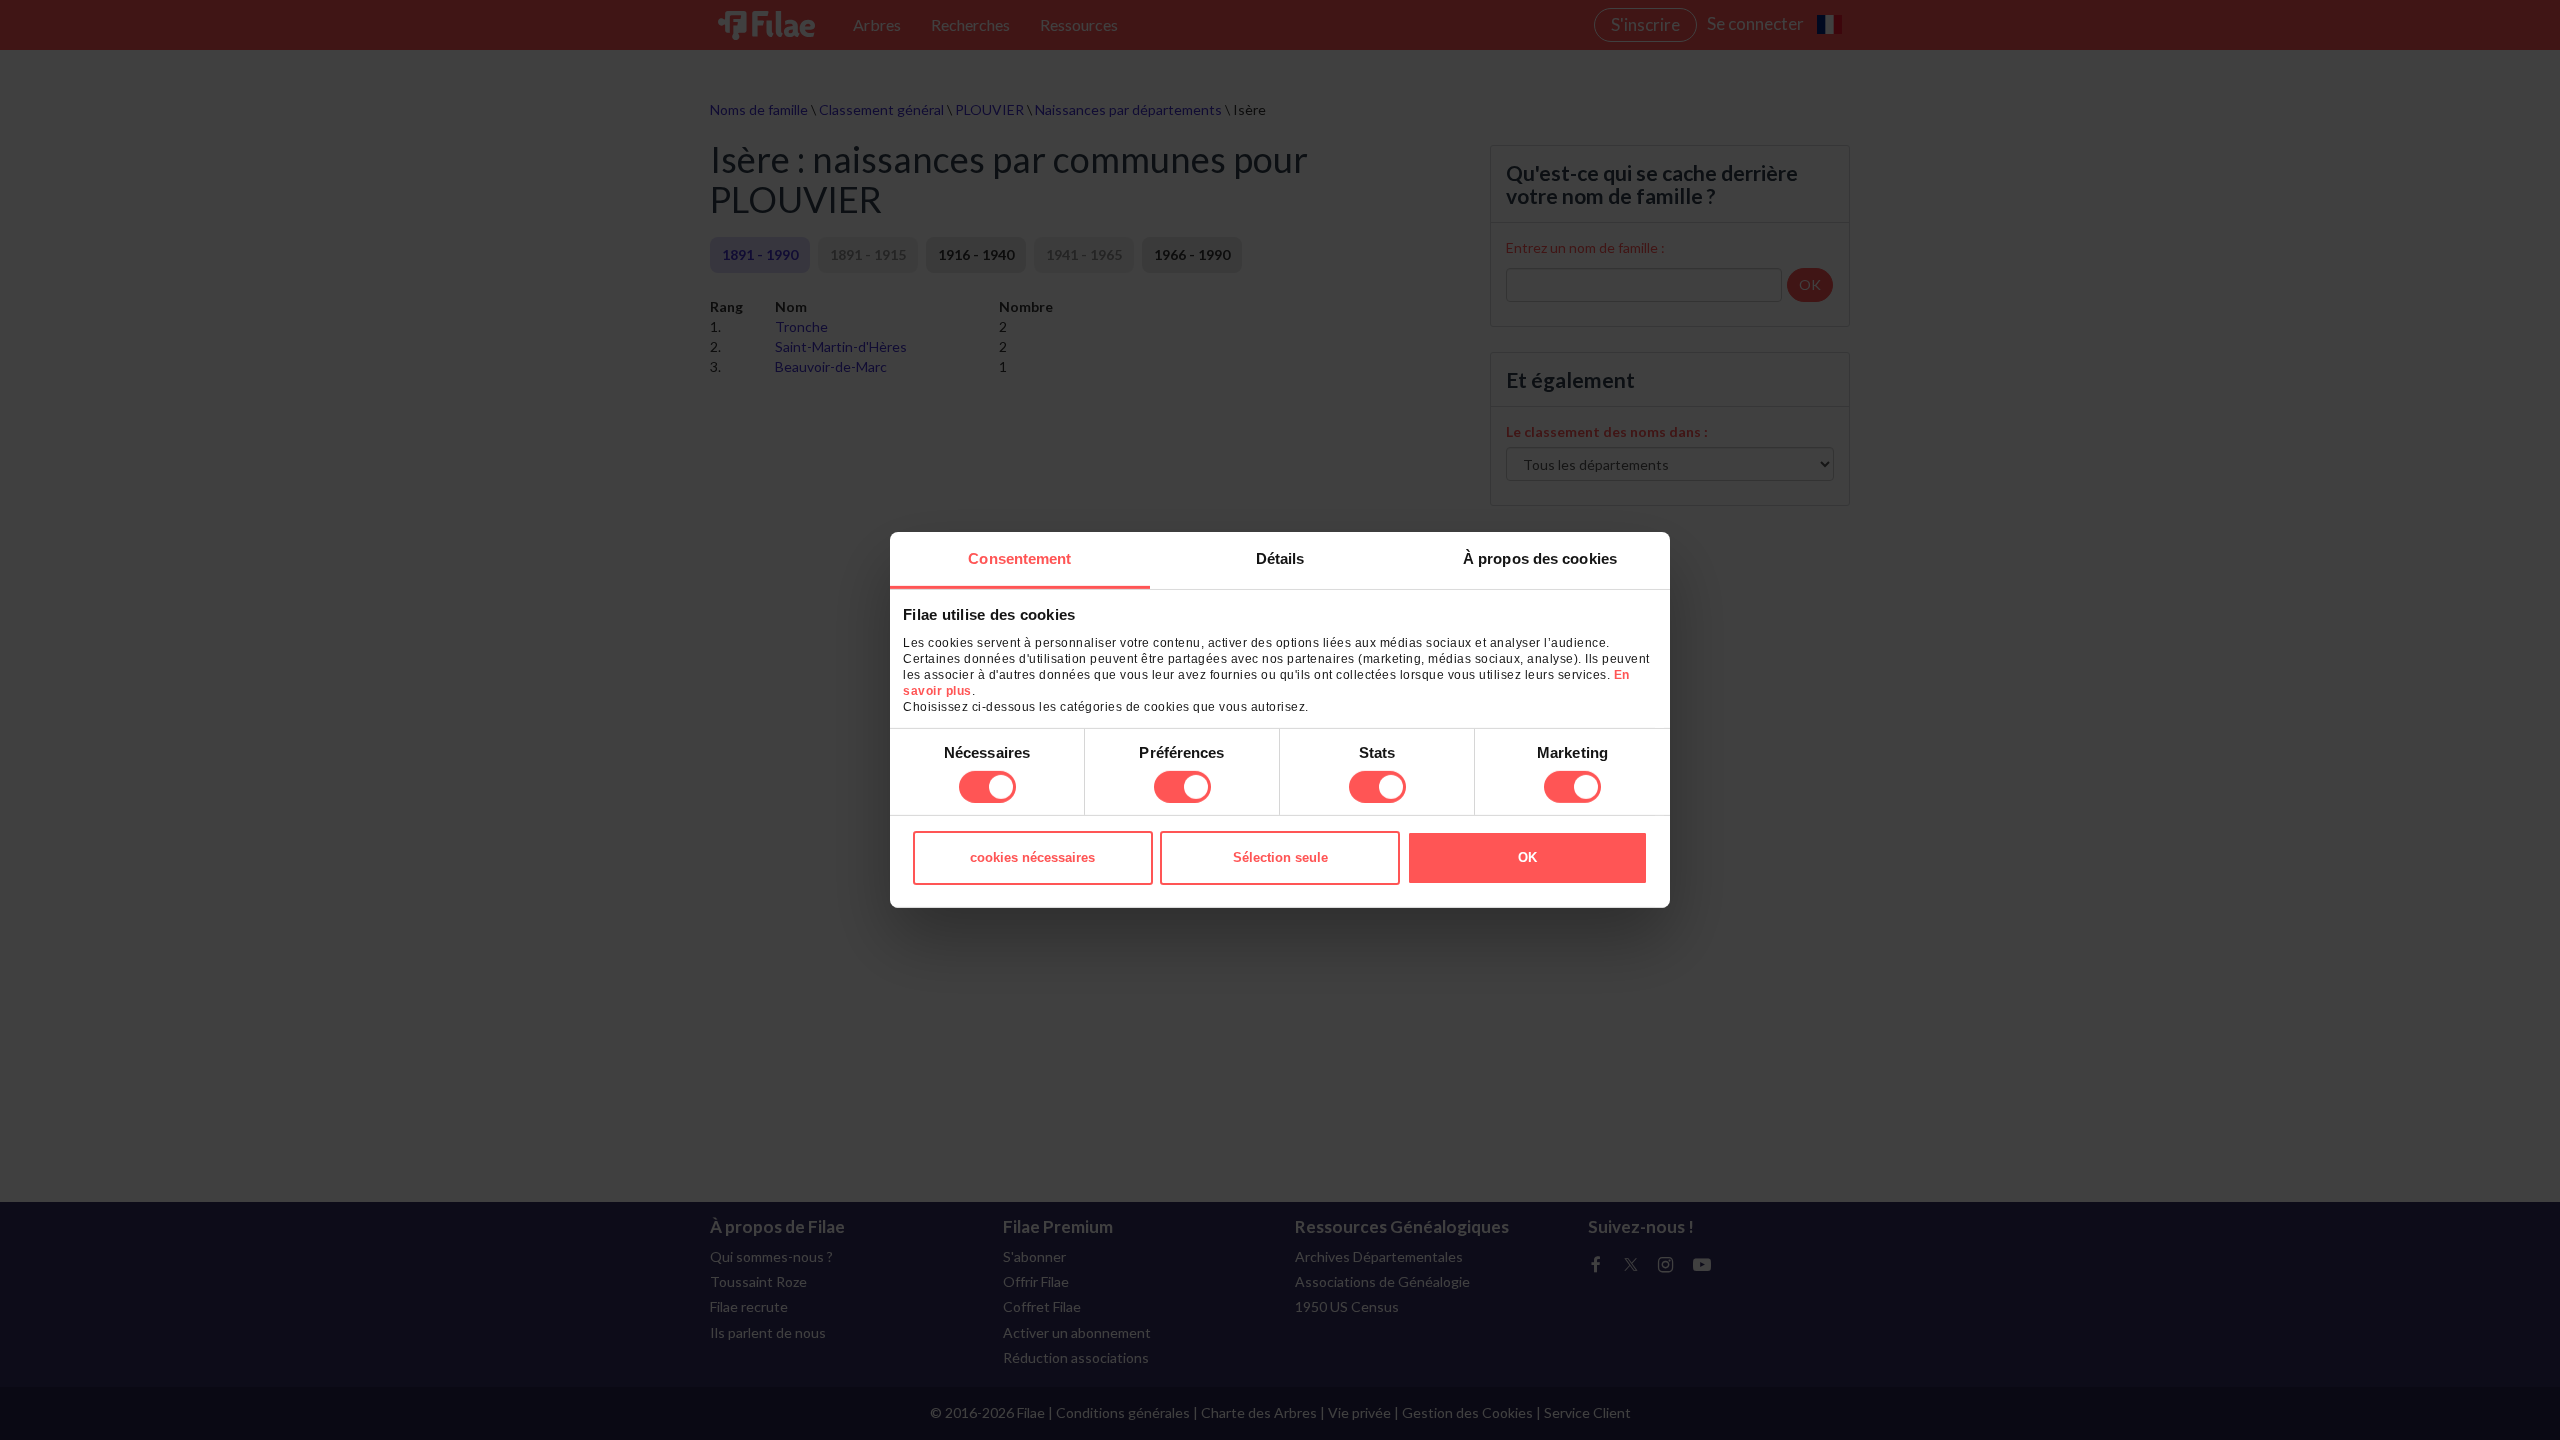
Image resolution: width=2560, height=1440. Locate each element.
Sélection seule (1280, 857)
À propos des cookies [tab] (1540, 558)
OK (1527, 857)
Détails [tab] (1280, 558)
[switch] (1182, 787)
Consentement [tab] (1019, 558)
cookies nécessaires (1032, 857)
